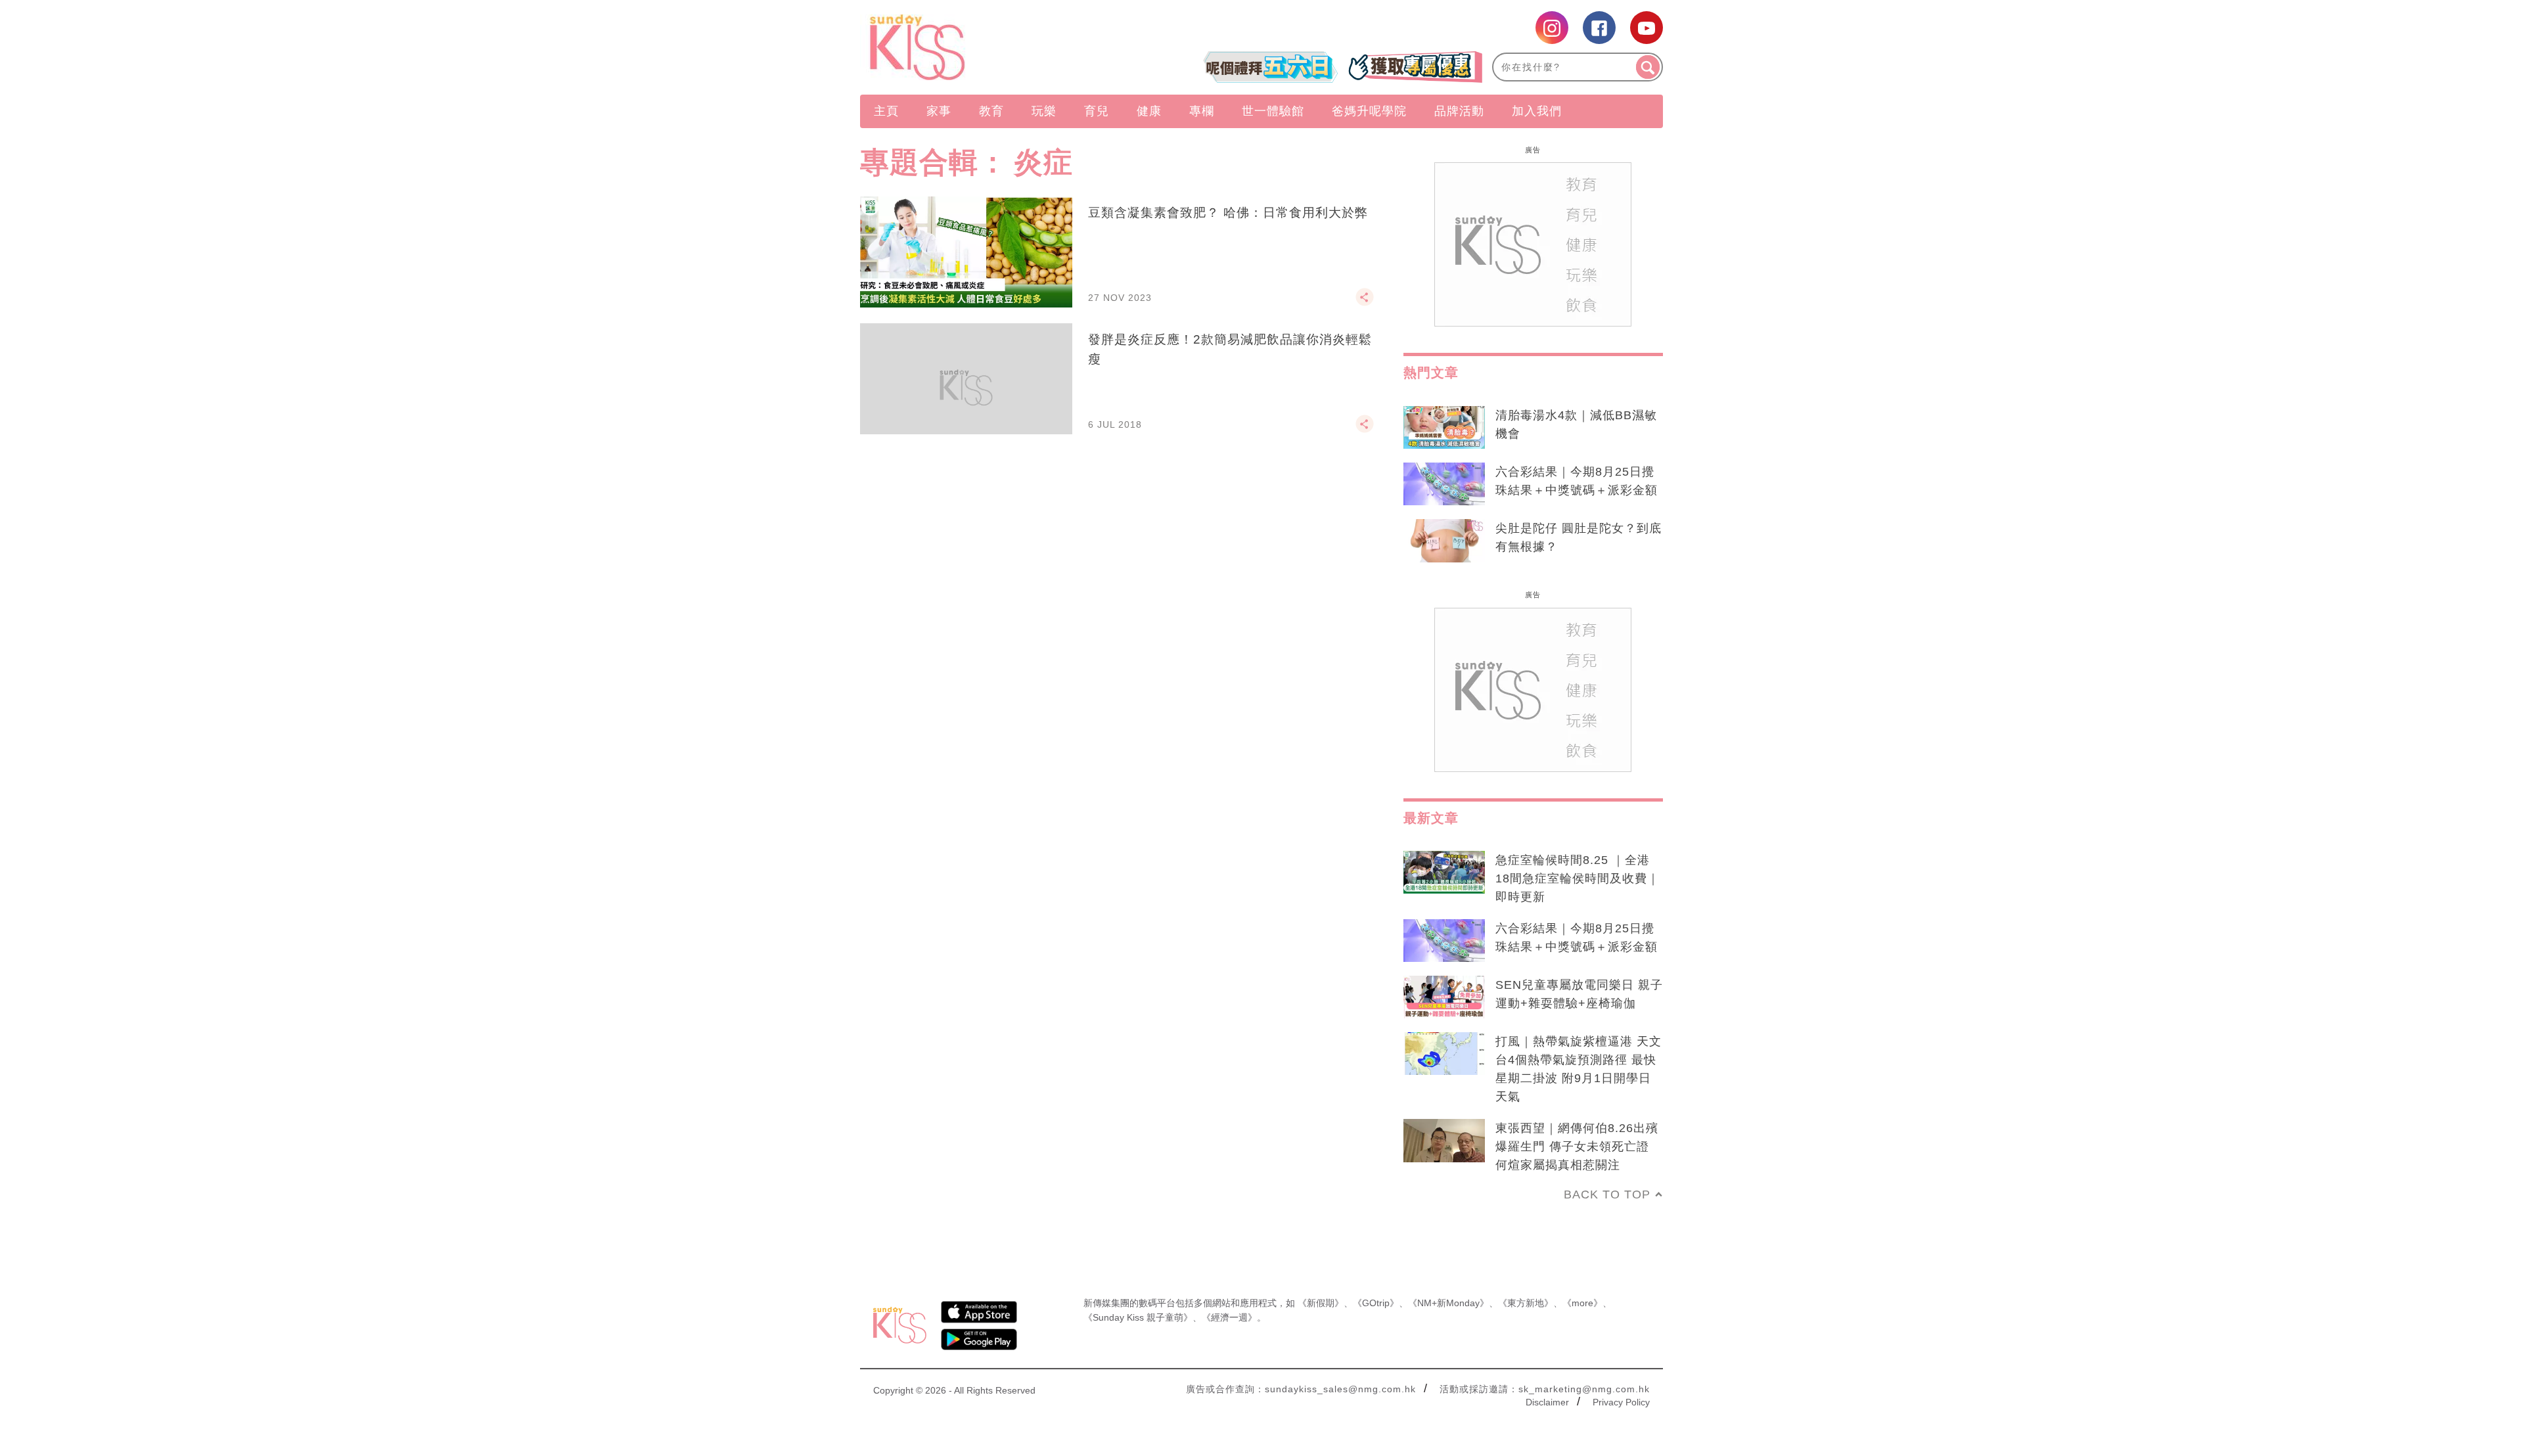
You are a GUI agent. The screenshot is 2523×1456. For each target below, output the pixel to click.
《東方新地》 (1526, 1303)
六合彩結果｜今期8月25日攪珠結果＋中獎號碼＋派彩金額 (1577, 481)
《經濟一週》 (1229, 1317)
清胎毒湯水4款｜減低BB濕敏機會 (1576, 424)
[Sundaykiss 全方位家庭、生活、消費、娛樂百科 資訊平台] (981, 47)
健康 (1149, 111)
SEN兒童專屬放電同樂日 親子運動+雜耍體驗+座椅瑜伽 (1579, 994)
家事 (939, 111)
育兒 (1097, 111)
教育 (991, 111)
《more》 (1582, 1303)
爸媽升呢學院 (1369, 111)
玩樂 (1044, 111)
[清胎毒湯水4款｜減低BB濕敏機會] (1444, 428)
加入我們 (1537, 111)
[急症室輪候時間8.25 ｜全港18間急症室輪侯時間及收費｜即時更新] (1444, 873)
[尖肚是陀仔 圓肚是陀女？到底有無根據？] (1444, 541)
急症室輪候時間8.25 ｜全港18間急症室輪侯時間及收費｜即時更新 (1578, 878)
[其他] (1365, 303)
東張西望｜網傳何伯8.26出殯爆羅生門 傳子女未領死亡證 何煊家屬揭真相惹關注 (1577, 1147)
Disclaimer (1547, 1402)
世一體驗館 (1273, 111)
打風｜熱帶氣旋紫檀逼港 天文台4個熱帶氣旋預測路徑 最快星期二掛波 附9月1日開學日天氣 (1579, 1069)
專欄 (1202, 111)
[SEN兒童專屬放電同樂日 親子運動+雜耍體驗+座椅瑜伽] (1444, 997)
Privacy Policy (1621, 1402)
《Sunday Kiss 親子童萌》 (1138, 1317)
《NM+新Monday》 (1448, 1303)
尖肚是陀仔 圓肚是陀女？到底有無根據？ (1579, 537)
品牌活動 (1459, 111)
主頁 (886, 111)
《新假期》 (1321, 1303)
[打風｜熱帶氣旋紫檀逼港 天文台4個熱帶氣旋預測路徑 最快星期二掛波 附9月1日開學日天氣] (1444, 1054)
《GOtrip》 (1376, 1303)
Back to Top (1607, 1194)
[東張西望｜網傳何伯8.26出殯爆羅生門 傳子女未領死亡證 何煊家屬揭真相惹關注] (1444, 1141)
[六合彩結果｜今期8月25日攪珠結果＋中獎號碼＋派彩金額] (1444, 484)
